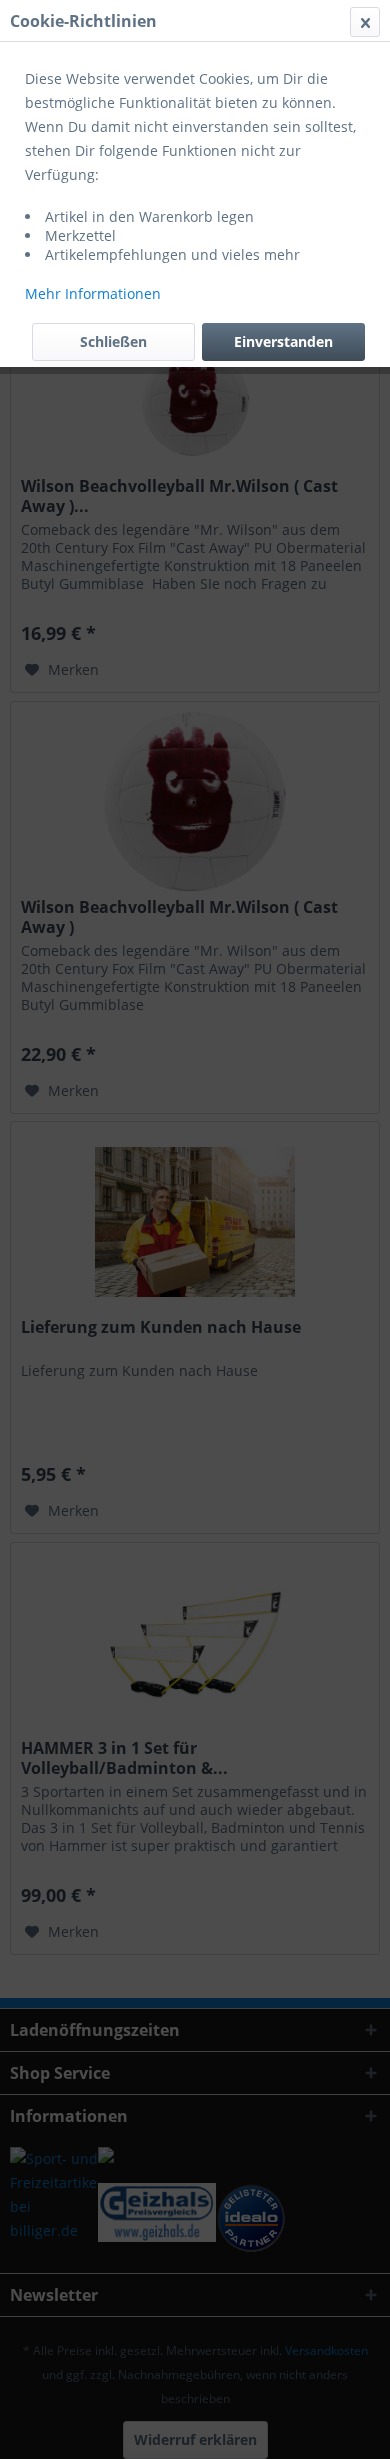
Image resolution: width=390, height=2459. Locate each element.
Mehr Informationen (93, 293)
